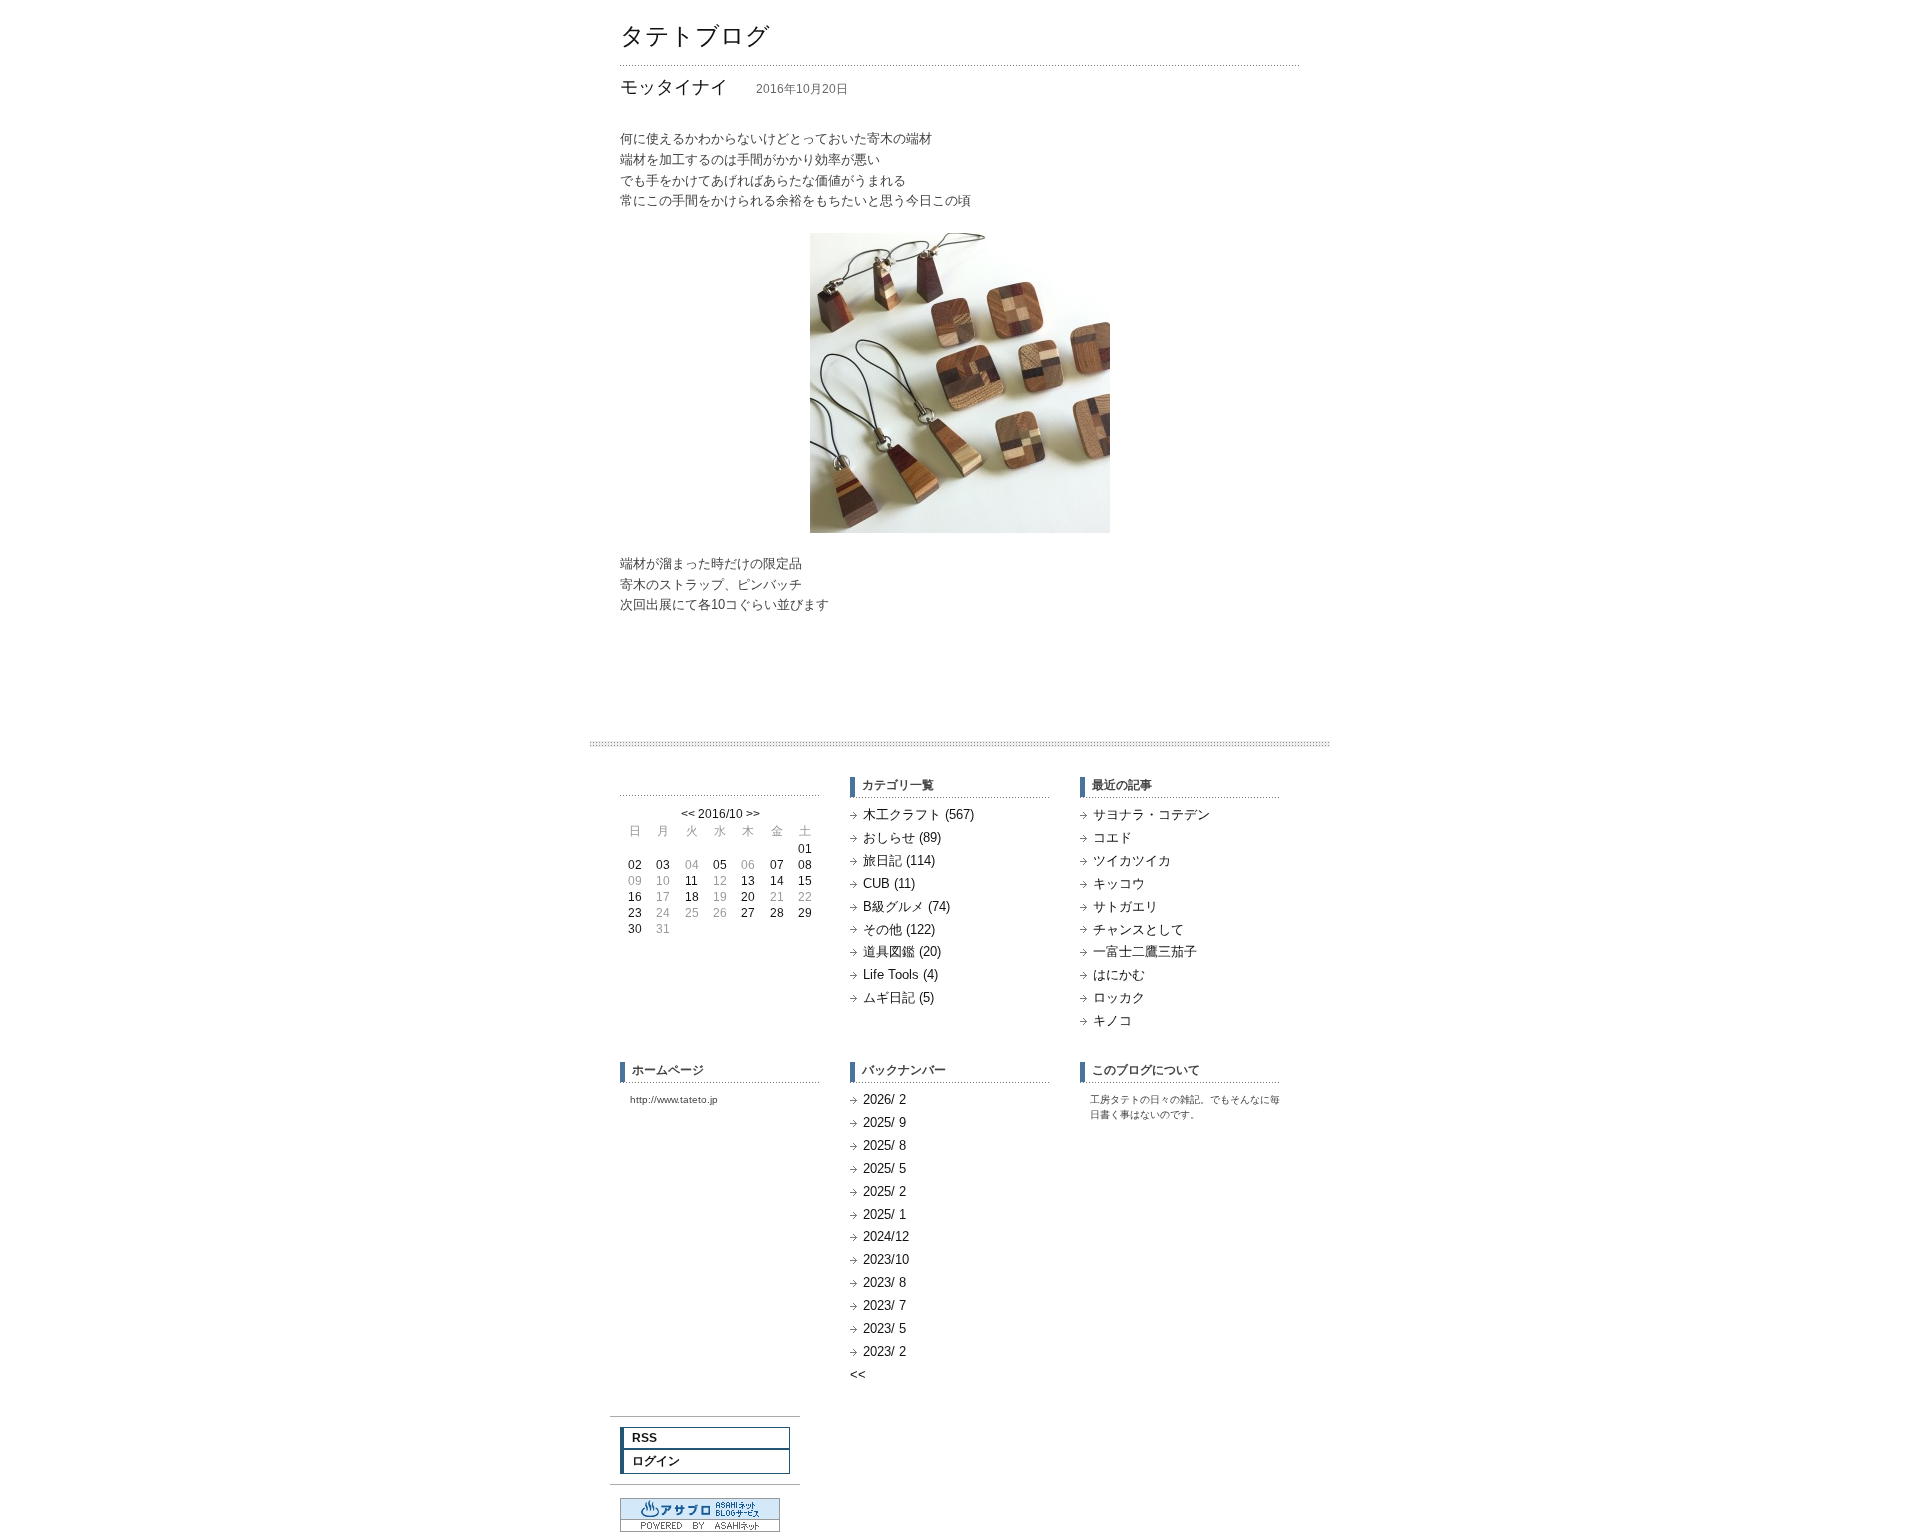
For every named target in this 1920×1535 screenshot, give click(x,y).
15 (805, 881)
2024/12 (886, 1236)
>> (753, 814)
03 (663, 865)
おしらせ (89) (902, 837)
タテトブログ (695, 35)
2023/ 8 (884, 1282)
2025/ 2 (884, 1191)
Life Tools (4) (900, 974)
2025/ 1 (884, 1214)
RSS (644, 1438)
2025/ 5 (884, 1168)
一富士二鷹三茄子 (1145, 951)
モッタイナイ (674, 87)
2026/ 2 (884, 1099)
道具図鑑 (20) (902, 951)
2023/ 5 (884, 1328)
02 (635, 865)
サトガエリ (1125, 906)
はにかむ (1119, 974)
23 (635, 913)
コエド (1112, 837)
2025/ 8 (884, 1145)
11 (691, 881)
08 (805, 865)
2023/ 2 (884, 1351)
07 (777, 865)
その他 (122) (899, 929)
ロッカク (1119, 997)
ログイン (656, 1461)
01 (805, 849)
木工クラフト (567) (918, 814)
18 (692, 897)
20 (748, 897)
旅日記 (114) (899, 860)
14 (777, 881)
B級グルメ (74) (906, 906)
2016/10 (720, 814)
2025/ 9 (884, 1122)
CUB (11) (889, 883)
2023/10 (886, 1259)
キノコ (1112, 1020)
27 (748, 913)
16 (635, 897)
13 (748, 881)
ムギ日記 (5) (898, 997)
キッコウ (1119, 883)
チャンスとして (1138, 929)
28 (777, 913)
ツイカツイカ (1132, 860)
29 (805, 913)
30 (635, 929)
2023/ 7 (884, 1305)
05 (720, 865)
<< (688, 814)
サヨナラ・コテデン (1151, 814)
